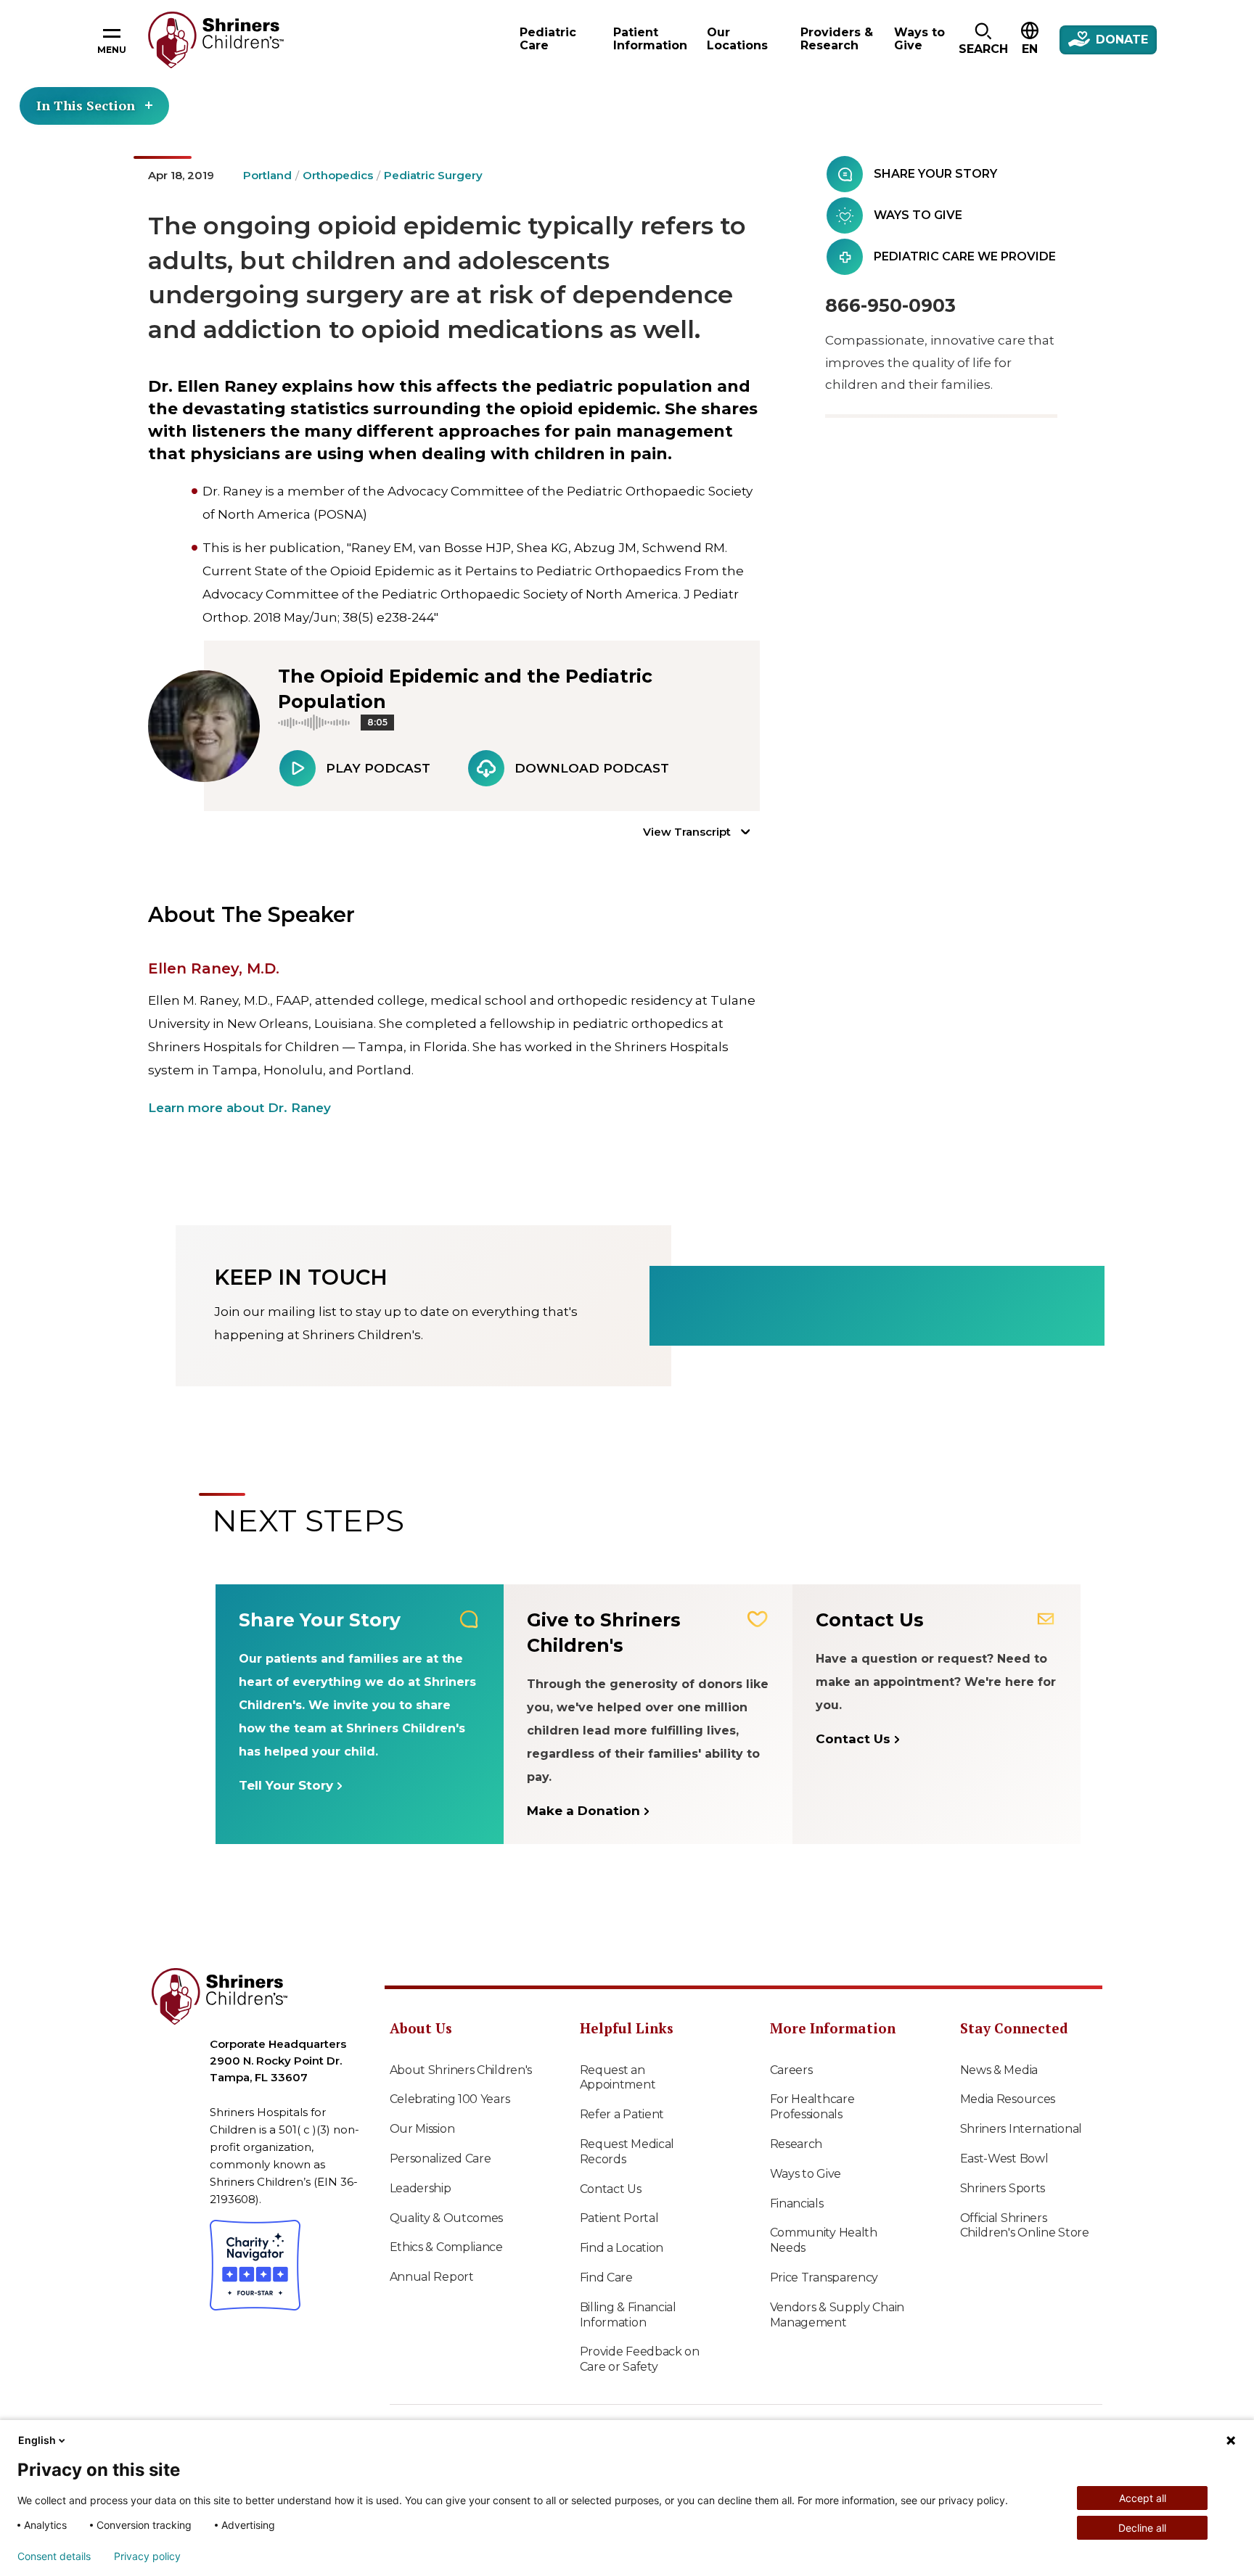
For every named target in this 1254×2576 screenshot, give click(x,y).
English (37, 2440)
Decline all (1142, 2528)
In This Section (86, 105)
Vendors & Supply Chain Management (837, 2315)
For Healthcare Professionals (812, 2107)
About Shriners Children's (461, 2070)
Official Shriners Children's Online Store (1025, 2226)
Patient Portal (619, 2218)
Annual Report (432, 2277)
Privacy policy (147, 2556)
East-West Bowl (1004, 2159)
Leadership (421, 2188)
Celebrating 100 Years (450, 2099)
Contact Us (611, 2189)
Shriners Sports (1003, 2188)
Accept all (1143, 2498)
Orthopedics (338, 175)
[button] (983, 40)
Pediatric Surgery (433, 175)
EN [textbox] (1030, 49)
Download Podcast (592, 768)
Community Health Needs (824, 2240)
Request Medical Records (627, 2152)
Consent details (54, 2556)
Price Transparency (824, 2277)
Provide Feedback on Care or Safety (640, 2359)
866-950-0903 (890, 305)
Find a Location (622, 2248)
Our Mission (422, 2129)
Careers (791, 2070)
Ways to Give (806, 2174)
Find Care (606, 2277)
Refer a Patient (622, 2114)
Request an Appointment (618, 2078)
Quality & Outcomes (447, 2218)
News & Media (999, 2070)
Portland (267, 175)
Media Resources (1008, 2099)
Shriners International (1021, 2129)
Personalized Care (440, 2159)
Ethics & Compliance (446, 2247)
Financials (797, 2203)
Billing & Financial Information (628, 2315)
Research (796, 2144)
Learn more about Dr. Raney (239, 1108)
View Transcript (687, 832)
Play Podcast (378, 768)
